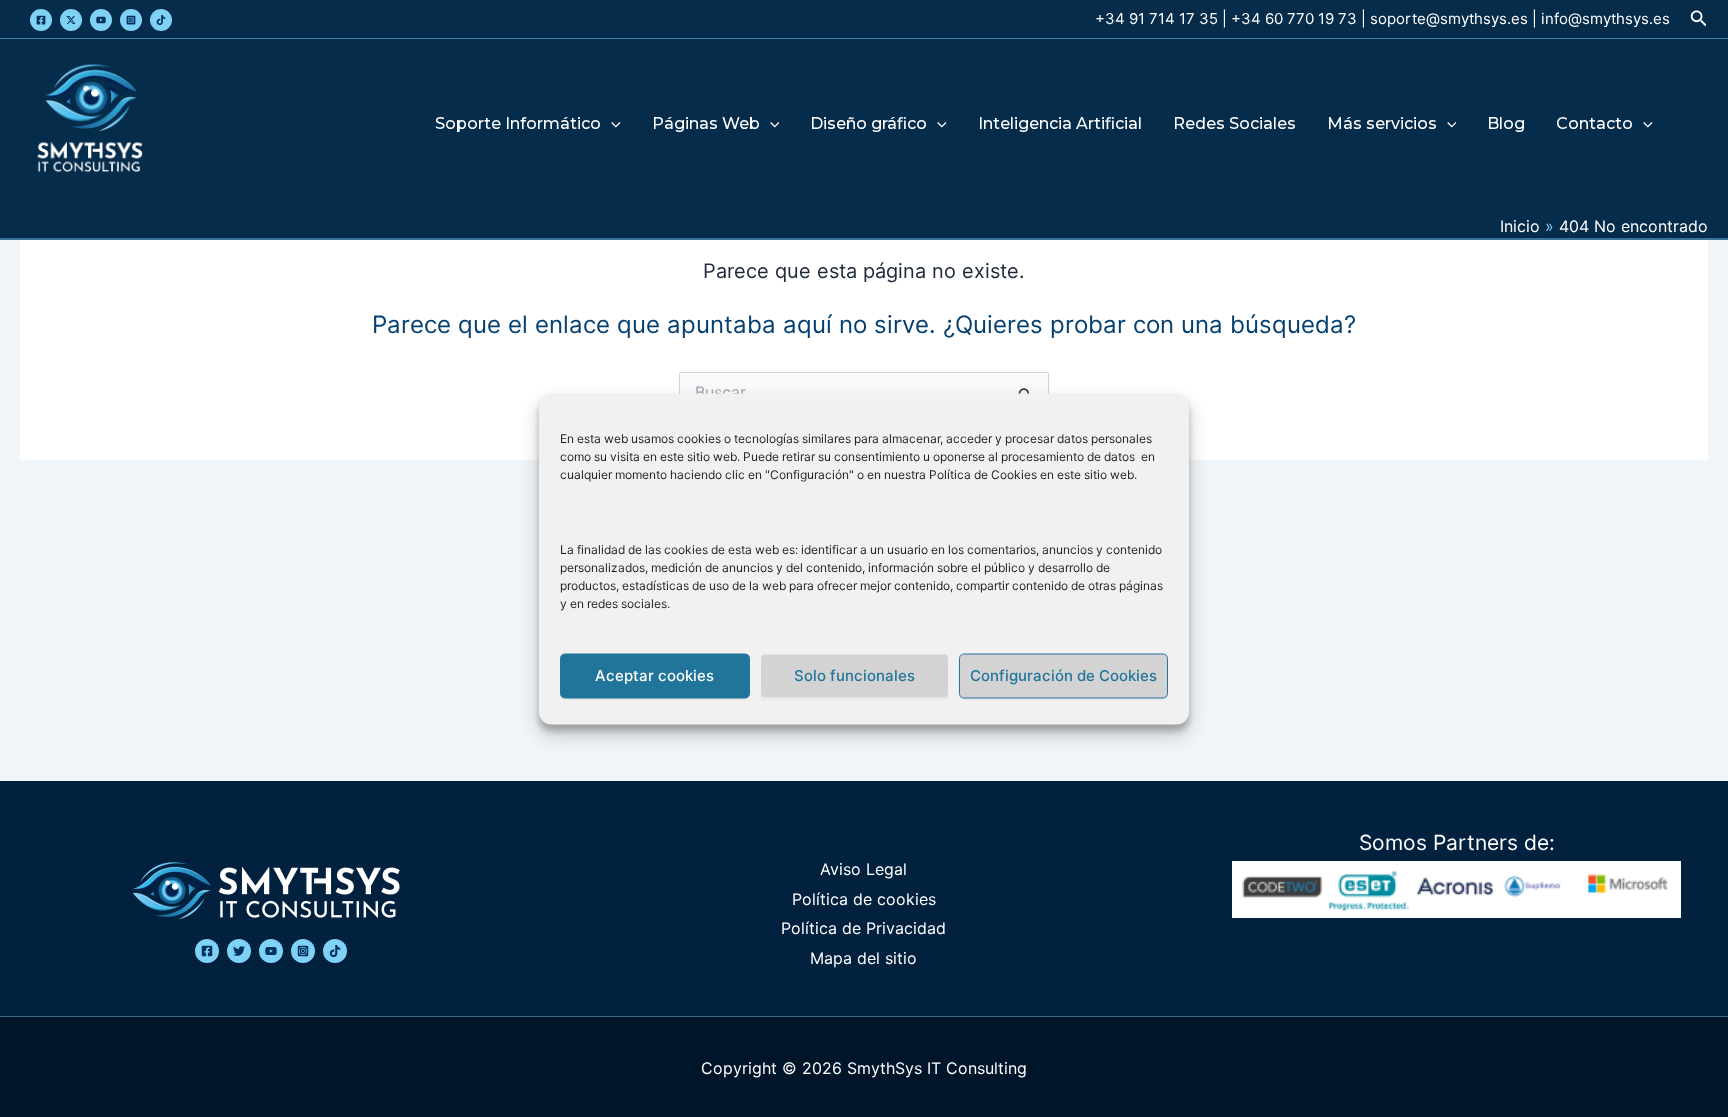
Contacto (1594, 124)
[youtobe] (271, 951)
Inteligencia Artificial (1060, 124)
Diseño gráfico (868, 124)
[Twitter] (71, 20)
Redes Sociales (1234, 124)
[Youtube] (101, 20)
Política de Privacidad (863, 928)
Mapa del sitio (863, 958)
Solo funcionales (854, 675)
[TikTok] (161, 20)
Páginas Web (706, 124)
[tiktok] (335, 951)
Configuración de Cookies (1063, 675)
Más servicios (1382, 124)
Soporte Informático (518, 124)
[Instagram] (131, 20)
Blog (1506, 124)
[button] (1699, 18)
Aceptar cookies (654, 675)
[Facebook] (41, 20)
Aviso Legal (863, 869)
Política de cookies (864, 899)
